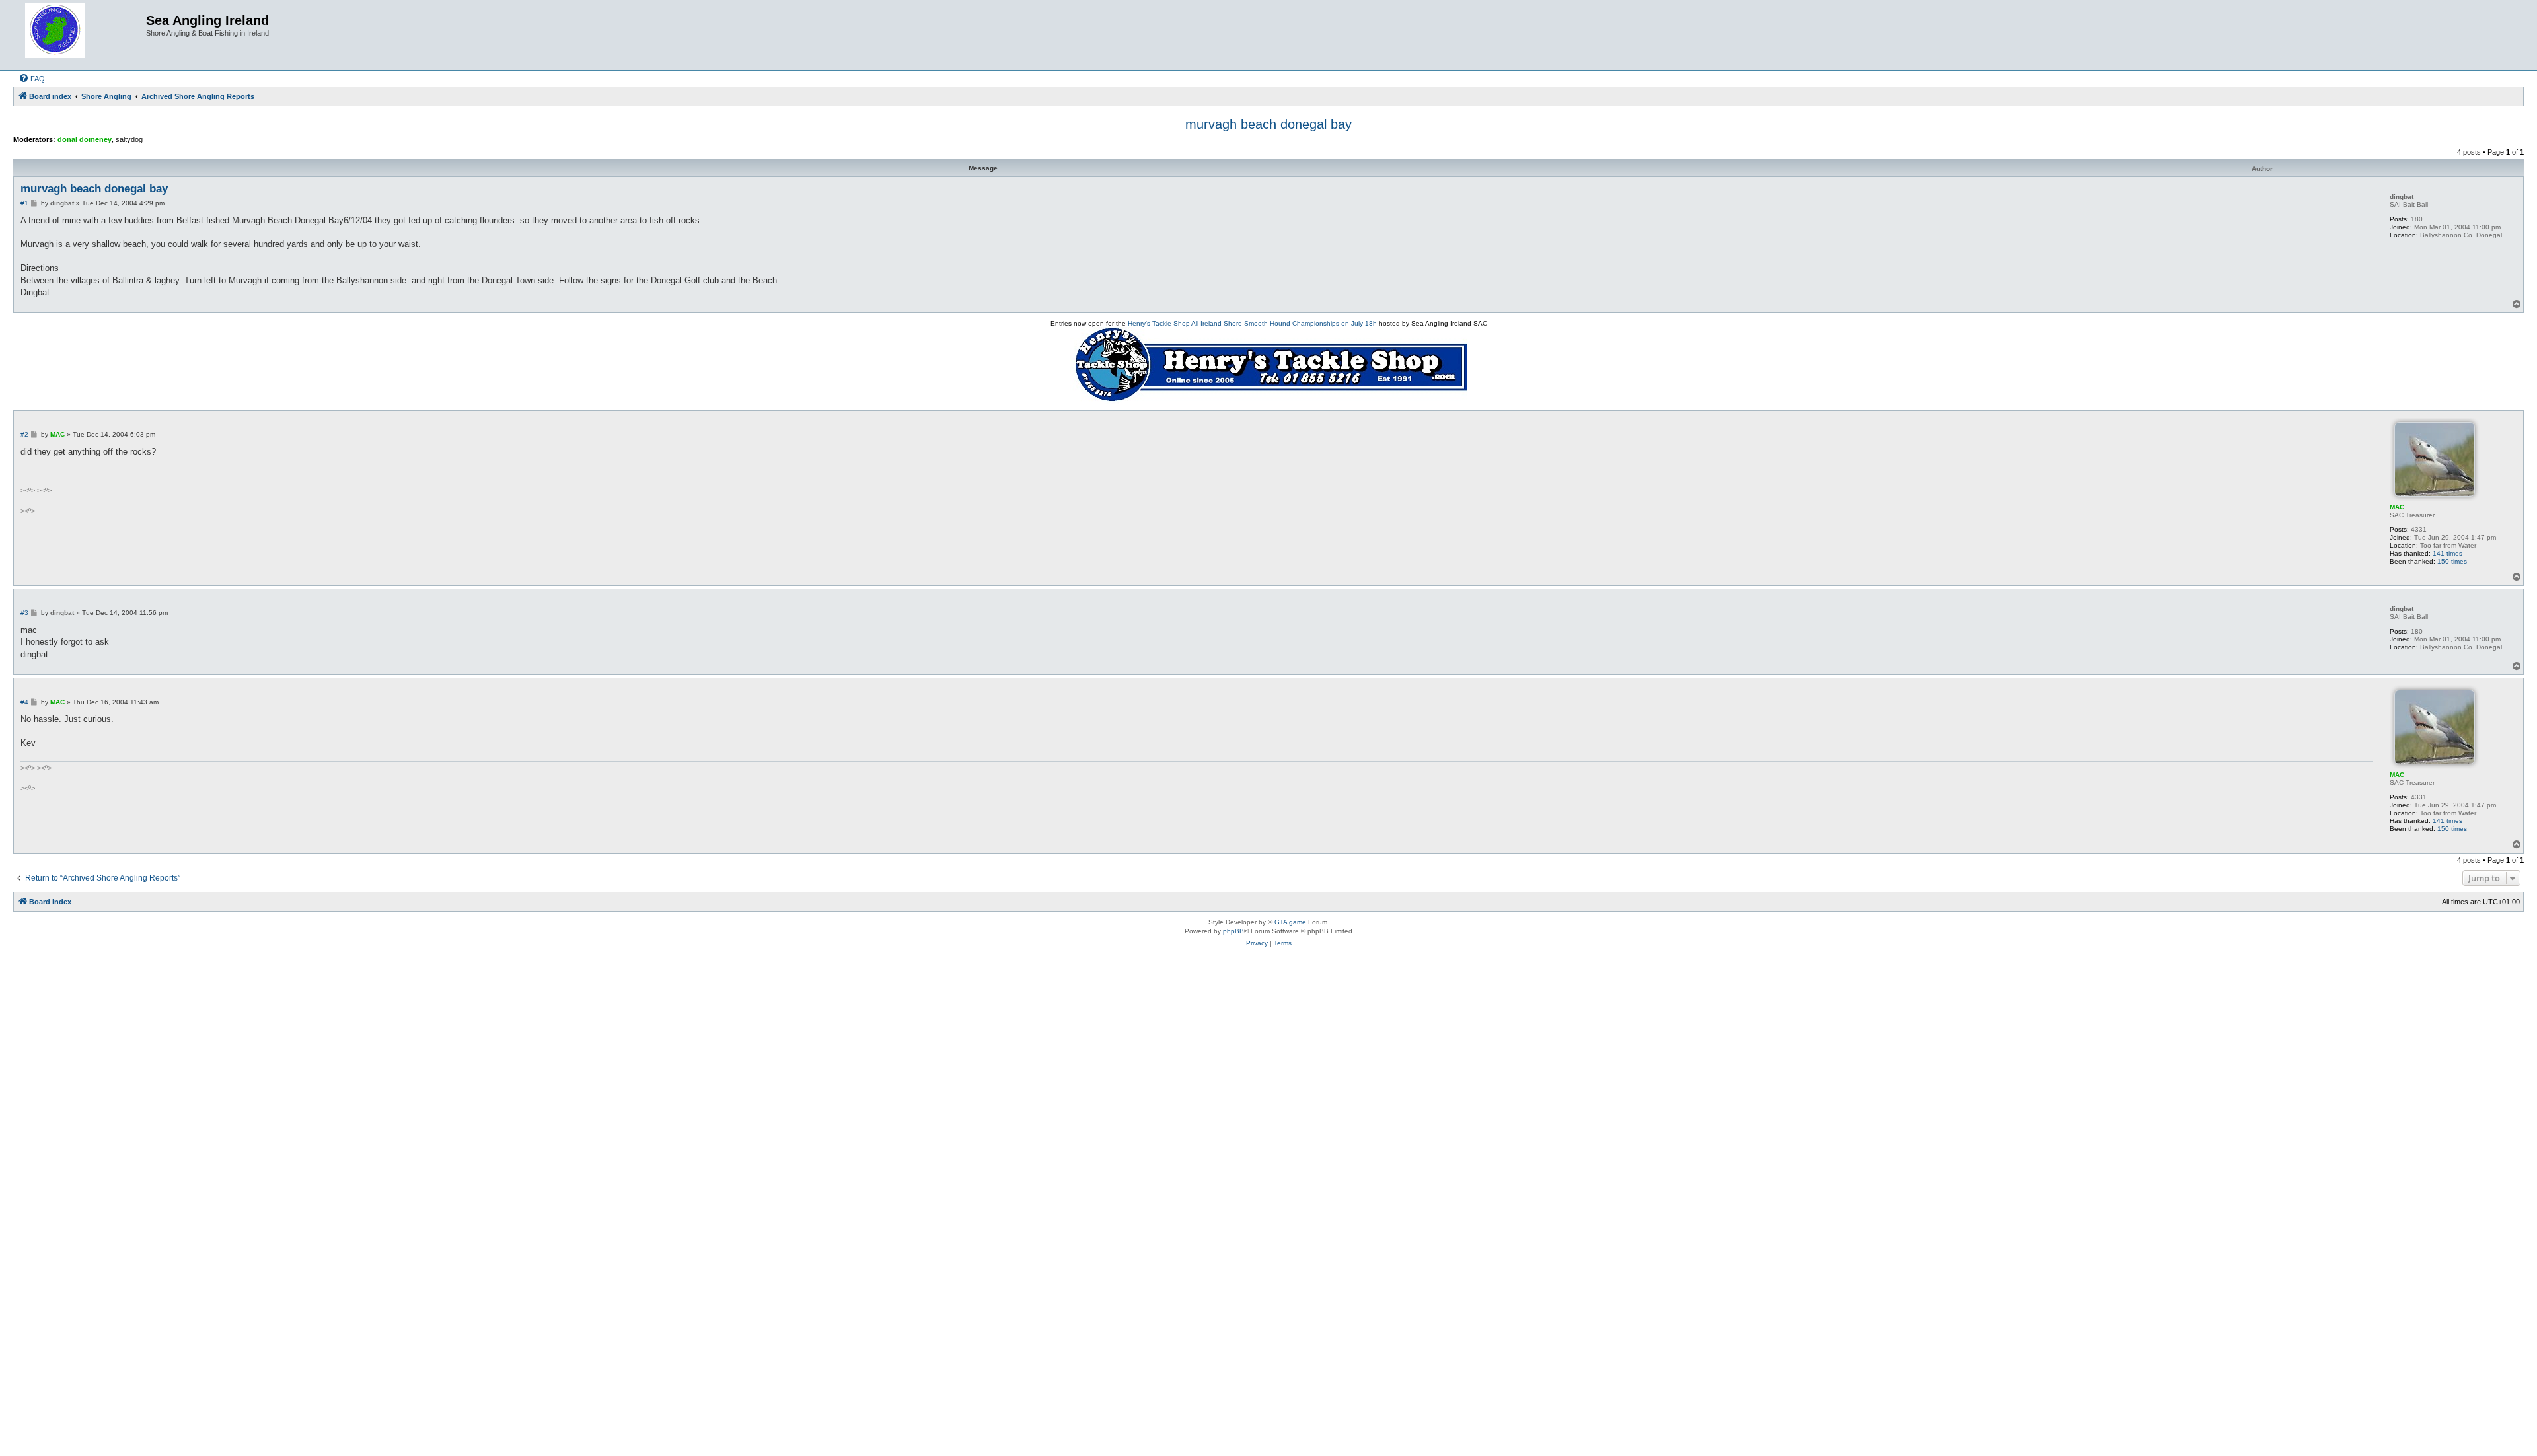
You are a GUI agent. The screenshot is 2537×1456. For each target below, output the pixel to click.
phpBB (1233, 931)
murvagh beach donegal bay (1268, 124)
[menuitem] (32, 79)
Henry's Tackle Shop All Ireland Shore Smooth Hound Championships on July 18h (1252, 323)
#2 (24, 434)
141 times (2447, 553)
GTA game (1290, 922)
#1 (24, 203)
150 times (2452, 561)
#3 (24, 613)
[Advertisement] (1268, 1005)
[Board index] (81, 35)
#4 (24, 702)
